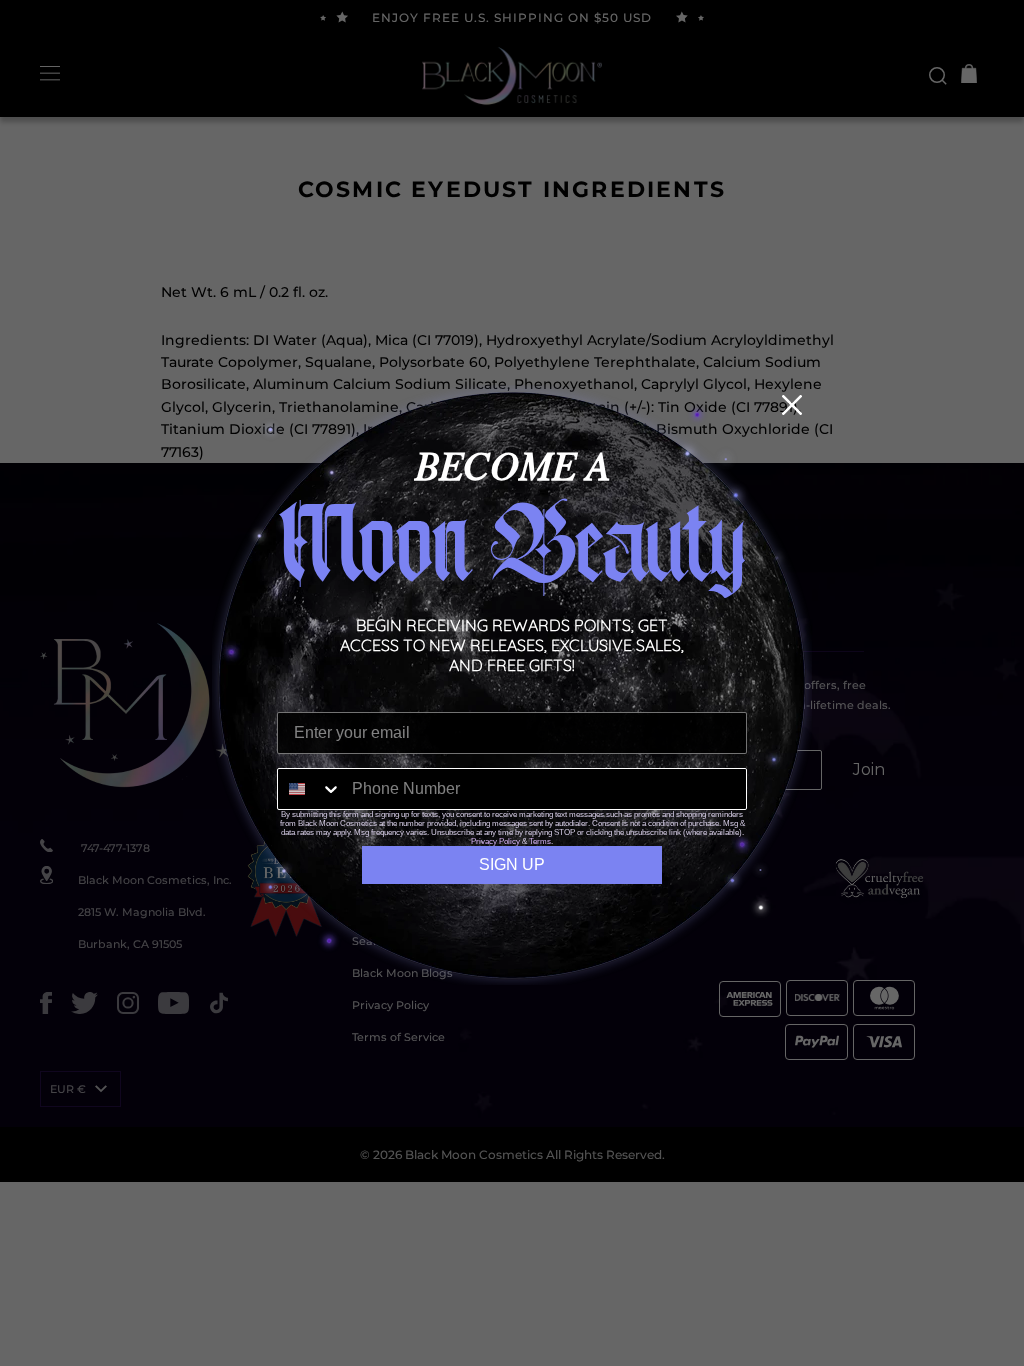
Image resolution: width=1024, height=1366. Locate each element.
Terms (540, 841)
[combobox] (310, 789)
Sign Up (512, 864)
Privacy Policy (495, 841)
